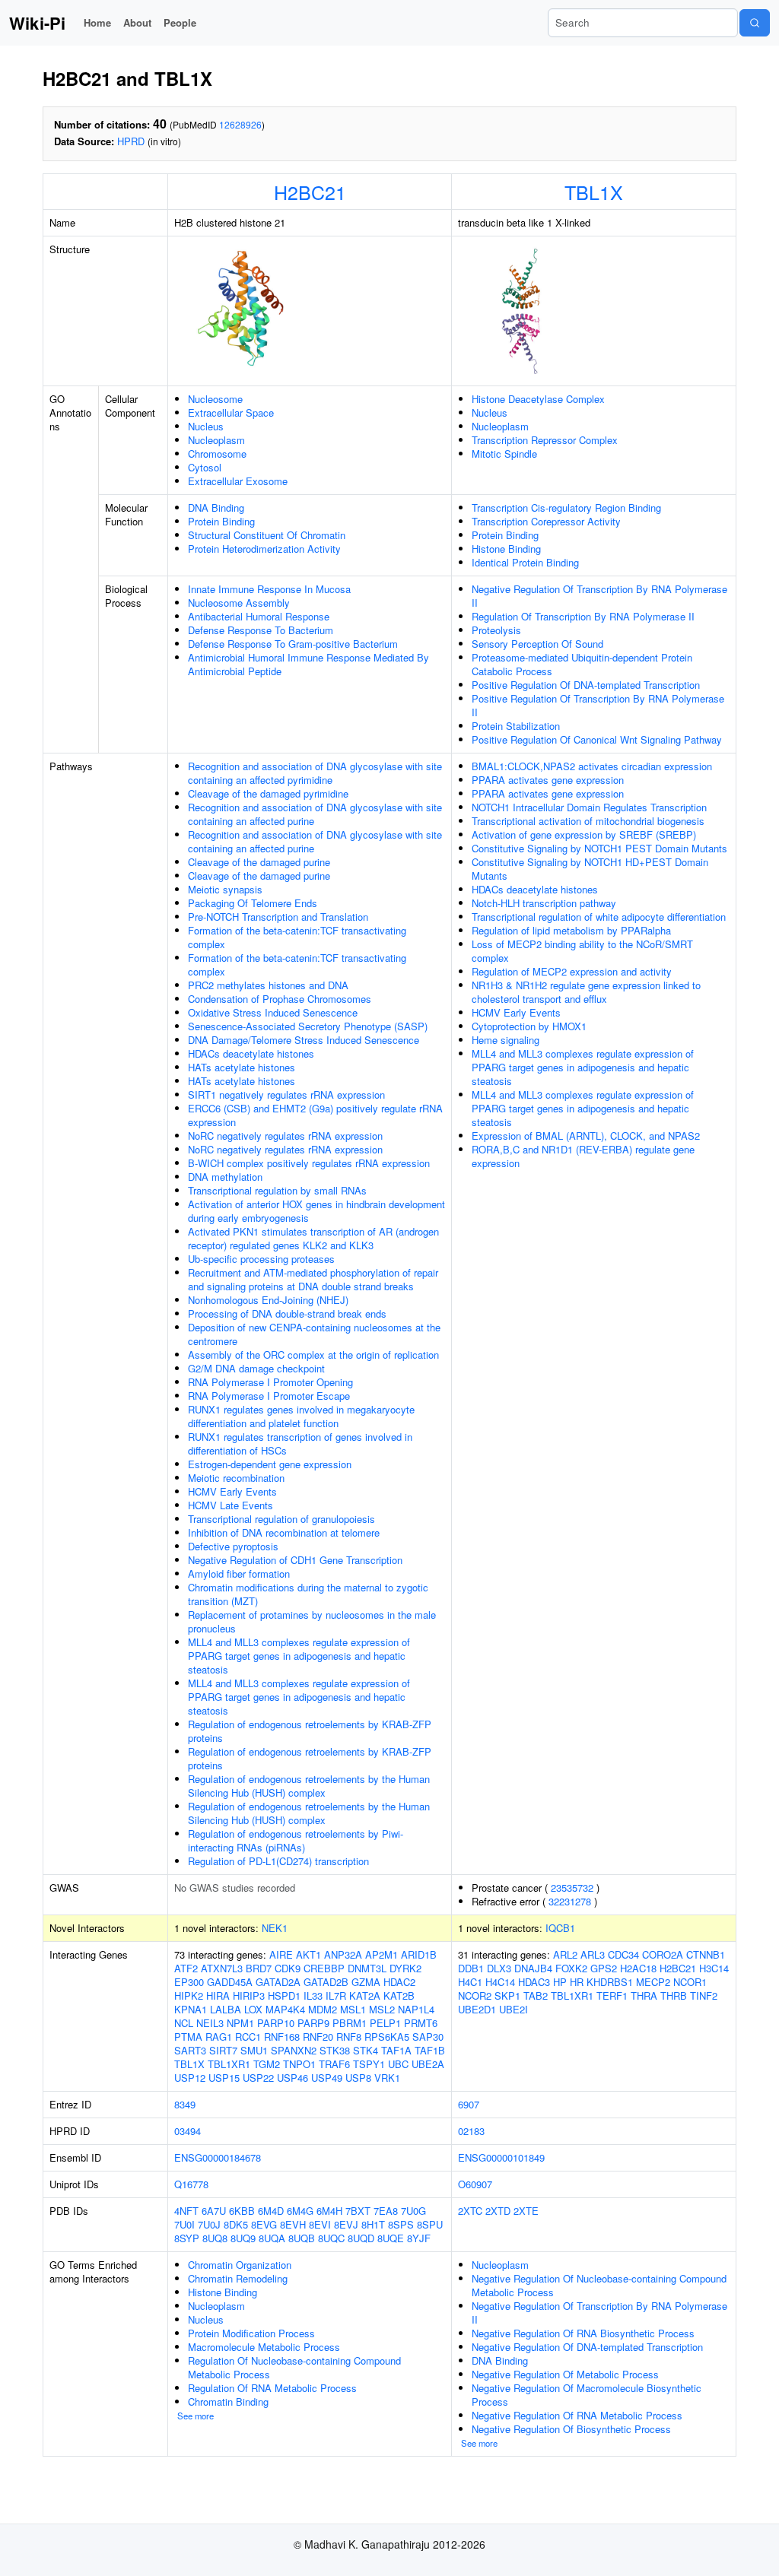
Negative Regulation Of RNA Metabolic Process (577, 2415)
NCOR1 (690, 1982)
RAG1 (219, 2037)
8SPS (401, 2224)
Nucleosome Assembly (239, 603)
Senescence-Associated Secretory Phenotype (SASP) (308, 1026)
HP (560, 1982)
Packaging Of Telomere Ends (253, 903)
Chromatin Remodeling (238, 2278)
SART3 (190, 2050)
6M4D (271, 2211)
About (137, 22)
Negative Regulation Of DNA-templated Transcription (587, 2347)
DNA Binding (216, 508)
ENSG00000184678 (218, 2157)
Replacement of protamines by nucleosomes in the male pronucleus (312, 1621)
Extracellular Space (231, 412)
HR (577, 1982)
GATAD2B (326, 1982)
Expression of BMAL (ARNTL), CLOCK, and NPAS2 (586, 1136)
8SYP (187, 2238)
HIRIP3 (249, 1995)
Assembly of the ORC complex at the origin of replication (313, 1355)
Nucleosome (215, 399)
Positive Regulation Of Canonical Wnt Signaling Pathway (597, 739)
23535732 (572, 1888)
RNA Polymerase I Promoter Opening (270, 1382)
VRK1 (387, 2078)
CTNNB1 (706, 1954)
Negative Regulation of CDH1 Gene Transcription (295, 1560)
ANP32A (343, 1954)
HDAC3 (534, 1982)
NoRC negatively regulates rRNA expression (285, 1136)
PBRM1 (350, 2023)
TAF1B (430, 2050)
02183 (471, 2131)
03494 (188, 2131)
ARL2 (565, 1954)
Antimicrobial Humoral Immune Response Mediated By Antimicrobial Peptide (308, 664)
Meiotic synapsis (225, 889)
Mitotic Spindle (504, 454)
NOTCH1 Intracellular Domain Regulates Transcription (589, 807)
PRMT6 (421, 2023)
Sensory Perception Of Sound (537, 644)
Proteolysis (496, 630)
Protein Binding (221, 521)
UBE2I (514, 2009)
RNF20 (318, 2037)
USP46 (293, 2078)
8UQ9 (243, 2238)
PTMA (188, 2037)
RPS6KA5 (387, 2037)
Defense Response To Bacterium (261, 630)
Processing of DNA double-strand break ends (287, 1313)
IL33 (313, 1995)
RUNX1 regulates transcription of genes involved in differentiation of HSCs (300, 1443)
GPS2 (604, 1968)
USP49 (327, 2078)
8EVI (320, 2224)
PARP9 (313, 2023)
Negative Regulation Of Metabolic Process (565, 2374)
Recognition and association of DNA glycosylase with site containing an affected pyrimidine (315, 773)
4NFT (186, 2211)
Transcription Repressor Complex (545, 440)
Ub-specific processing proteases (261, 1259)
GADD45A (230, 1982)
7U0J (209, 2224)
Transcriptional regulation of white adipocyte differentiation (599, 917)
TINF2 (704, 1995)
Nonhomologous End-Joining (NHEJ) (268, 1300)
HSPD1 (284, 1995)
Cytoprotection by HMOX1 (529, 1026)
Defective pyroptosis (233, 1546)
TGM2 (267, 2064)
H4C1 (470, 1982)
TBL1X (594, 192)
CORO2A (663, 1954)
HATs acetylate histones (242, 1067)
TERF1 (612, 1995)
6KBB (242, 2211)
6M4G (300, 2211)
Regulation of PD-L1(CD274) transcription (278, 1861)
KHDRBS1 (610, 1982)
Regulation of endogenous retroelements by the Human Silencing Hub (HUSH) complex (309, 1786)
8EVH (293, 2224)
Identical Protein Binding (525, 562)
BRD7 (259, 1968)
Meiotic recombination (236, 1478)
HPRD (131, 141)
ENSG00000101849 (501, 2157)
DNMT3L (367, 1968)
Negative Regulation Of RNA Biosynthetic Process (583, 2333)
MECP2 (653, 1982)
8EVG (264, 2224)
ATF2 (186, 1968)
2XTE (526, 2211)
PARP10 (276, 2023)
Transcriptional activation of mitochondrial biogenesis (588, 821)
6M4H (329, 2211)
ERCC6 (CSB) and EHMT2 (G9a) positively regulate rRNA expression (315, 1115)
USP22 (258, 2078)
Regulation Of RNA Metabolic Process (272, 2388)
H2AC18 (638, 1968)
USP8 (358, 2078)
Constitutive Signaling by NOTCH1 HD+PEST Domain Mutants (590, 869)
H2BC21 (310, 192)
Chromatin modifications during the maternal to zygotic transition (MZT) (308, 1594)
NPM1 (240, 2023)
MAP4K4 (285, 2009)
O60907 (475, 2184)
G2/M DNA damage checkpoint (256, 1368)
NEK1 (275, 1928)
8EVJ (346, 2224)
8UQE (391, 2238)
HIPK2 (189, 1995)
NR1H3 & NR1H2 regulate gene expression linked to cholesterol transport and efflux (586, 992)
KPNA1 (191, 2009)
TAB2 (536, 1995)
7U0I (184, 2224)
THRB (674, 1995)
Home (97, 22)
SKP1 (507, 1995)
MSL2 (382, 2009)
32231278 (570, 1901)
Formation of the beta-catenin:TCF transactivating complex (297, 937)
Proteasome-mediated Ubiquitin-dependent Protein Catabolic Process (582, 664)
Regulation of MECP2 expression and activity (572, 971)
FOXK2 (571, 1968)
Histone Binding (506, 549)
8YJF (419, 2238)
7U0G (413, 2211)
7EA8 (386, 2211)
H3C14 (714, 1968)
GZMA (366, 1982)
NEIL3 (210, 2023)
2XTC (470, 2211)
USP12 (190, 2078)
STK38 (335, 2050)
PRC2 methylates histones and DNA (268, 985)
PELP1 (385, 2023)
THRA (644, 1995)
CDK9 (288, 1968)
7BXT (358, 2211)
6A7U (214, 2211)
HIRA (218, 1995)
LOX (253, 2009)
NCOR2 (475, 1995)
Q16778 (191, 2184)
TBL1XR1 (229, 2064)
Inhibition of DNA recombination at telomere (284, 1532)
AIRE (281, 1954)
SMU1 (254, 2050)
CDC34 (623, 1954)
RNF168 (282, 2037)
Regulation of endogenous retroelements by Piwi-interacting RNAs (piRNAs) (296, 1840)
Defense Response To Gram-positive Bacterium (293, 644)
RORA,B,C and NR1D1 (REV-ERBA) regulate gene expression (583, 1156)
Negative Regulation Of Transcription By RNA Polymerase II (599, 596)
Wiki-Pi (37, 23)
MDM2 (323, 2009)
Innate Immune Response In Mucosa (269, 589)
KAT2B (399, 1995)
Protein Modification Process (251, 2333)
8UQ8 (215, 2238)
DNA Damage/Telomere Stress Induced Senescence (304, 1040)
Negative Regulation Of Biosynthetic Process (571, 2429)
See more (196, 2416)
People (180, 22)
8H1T (373, 2224)
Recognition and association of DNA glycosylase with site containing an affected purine (315, 814)
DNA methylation (225, 1177)
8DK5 (236, 2224)
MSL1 (353, 2009)
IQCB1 (560, 1928)
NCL (184, 2023)
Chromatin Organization (240, 2265)
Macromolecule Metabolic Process (264, 2347)
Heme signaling (506, 1040)
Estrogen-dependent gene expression (270, 1464)
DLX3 (499, 1968)
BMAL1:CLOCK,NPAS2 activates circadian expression (592, 766)
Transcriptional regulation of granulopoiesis (281, 1519)
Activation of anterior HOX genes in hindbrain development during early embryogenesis (316, 1211)
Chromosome (217, 454)
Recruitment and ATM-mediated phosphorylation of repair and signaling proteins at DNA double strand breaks (313, 1279)
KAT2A (365, 1995)
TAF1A (396, 2050)
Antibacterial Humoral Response (259, 616)
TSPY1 (369, 2064)
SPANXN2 (294, 2050)
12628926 (240, 124)
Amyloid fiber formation (239, 1574)
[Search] (755, 23)
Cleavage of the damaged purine (259, 862)
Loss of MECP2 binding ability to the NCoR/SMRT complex (582, 951)
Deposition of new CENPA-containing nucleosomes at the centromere (314, 1334)
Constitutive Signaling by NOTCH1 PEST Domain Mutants (599, 848)
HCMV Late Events (231, 1505)
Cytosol (205, 467)
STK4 (366, 2050)
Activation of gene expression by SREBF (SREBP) (584, 834)
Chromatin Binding (228, 2402)
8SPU (430, 2224)
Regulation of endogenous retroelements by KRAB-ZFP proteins (310, 1731)
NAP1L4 (416, 2009)
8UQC (331, 2238)
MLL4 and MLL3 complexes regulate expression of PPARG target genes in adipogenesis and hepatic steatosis (299, 1656)
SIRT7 (223, 2050)
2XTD (498, 2211)
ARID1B (419, 1954)
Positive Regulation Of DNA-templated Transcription (586, 685)
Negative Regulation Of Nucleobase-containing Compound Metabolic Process (599, 2285)
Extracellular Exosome (238, 481)
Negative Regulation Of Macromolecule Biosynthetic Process (587, 2395)
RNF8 (349, 2037)
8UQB (302, 2238)
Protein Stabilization (516, 726)
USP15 (224, 2078)
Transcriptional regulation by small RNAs (277, 1190)
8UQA (272, 2238)
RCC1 (248, 2037)
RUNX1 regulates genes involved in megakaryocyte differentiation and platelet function (301, 1416)
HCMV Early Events (232, 1491)
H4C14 (500, 1982)
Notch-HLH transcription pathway (544, 903)
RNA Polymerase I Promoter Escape (269, 1396)
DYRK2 (405, 1968)
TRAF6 (334, 2064)
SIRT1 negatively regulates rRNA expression (286, 1094)
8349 (185, 2104)
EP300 (189, 1982)
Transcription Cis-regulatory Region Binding (566, 508)
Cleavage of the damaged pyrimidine (268, 793)
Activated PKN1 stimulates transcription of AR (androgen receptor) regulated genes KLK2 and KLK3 (313, 1238)
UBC (398, 2064)
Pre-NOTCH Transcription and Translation (278, 917)
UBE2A (428, 2064)
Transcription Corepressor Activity (546, 521)
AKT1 (308, 1954)
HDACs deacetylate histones (251, 1053)
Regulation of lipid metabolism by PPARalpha (571, 930)
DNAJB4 (533, 1968)
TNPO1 (299, 2064)
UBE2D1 (477, 2009)
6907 (469, 2104)
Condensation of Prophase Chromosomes (280, 999)
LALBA (226, 2009)
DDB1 (471, 1968)
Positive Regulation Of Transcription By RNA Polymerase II (598, 705)
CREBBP (324, 1968)
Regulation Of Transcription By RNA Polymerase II (583, 616)
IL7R (336, 1995)
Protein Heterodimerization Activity (264, 549)
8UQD (361, 2238)
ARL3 (593, 1954)
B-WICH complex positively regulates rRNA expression (309, 1163)
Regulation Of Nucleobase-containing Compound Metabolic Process (294, 2367)
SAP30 (428, 2037)
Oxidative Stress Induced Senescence (273, 1012)
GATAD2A (278, 1982)
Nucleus (206, 426)
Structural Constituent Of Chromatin (267, 535)
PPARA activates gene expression (548, 780)
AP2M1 (382, 1954)
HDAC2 (399, 1982)
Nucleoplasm (216, 440)
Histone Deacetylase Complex (538, 399)
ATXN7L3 (222, 1968)
